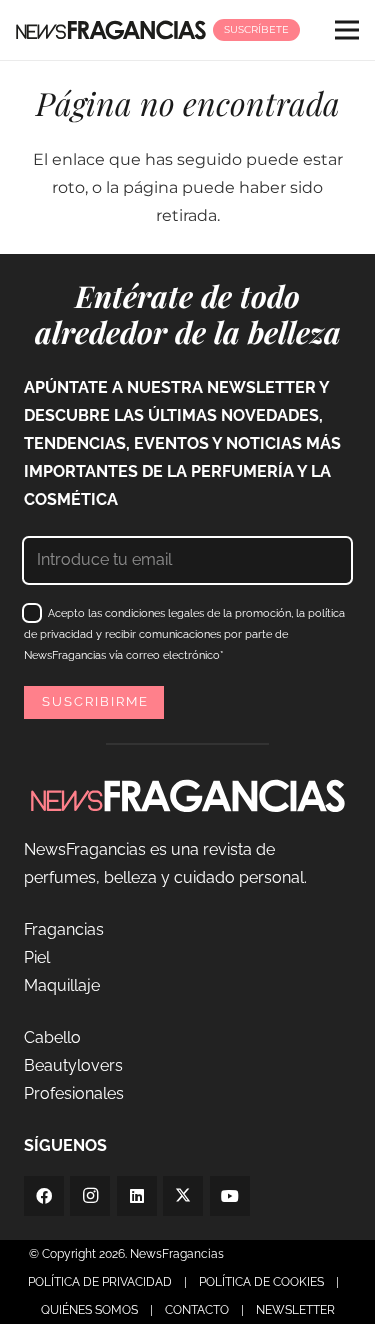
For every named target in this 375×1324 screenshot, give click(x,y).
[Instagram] (90, 1196)
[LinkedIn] (137, 1196)
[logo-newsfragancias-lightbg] (111, 30)
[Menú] (347, 30)
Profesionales (74, 1093)
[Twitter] (183, 1196)
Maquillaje (62, 985)
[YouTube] (230, 1196)
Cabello (52, 1037)
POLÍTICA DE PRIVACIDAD (100, 1282)
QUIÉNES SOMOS (89, 1310)
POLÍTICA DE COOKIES (261, 1282)
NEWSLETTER (295, 1310)
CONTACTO (197, 1310)
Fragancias (64, 929)
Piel (37, 957)
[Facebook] (44, 1196)
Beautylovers (73, 1065)
